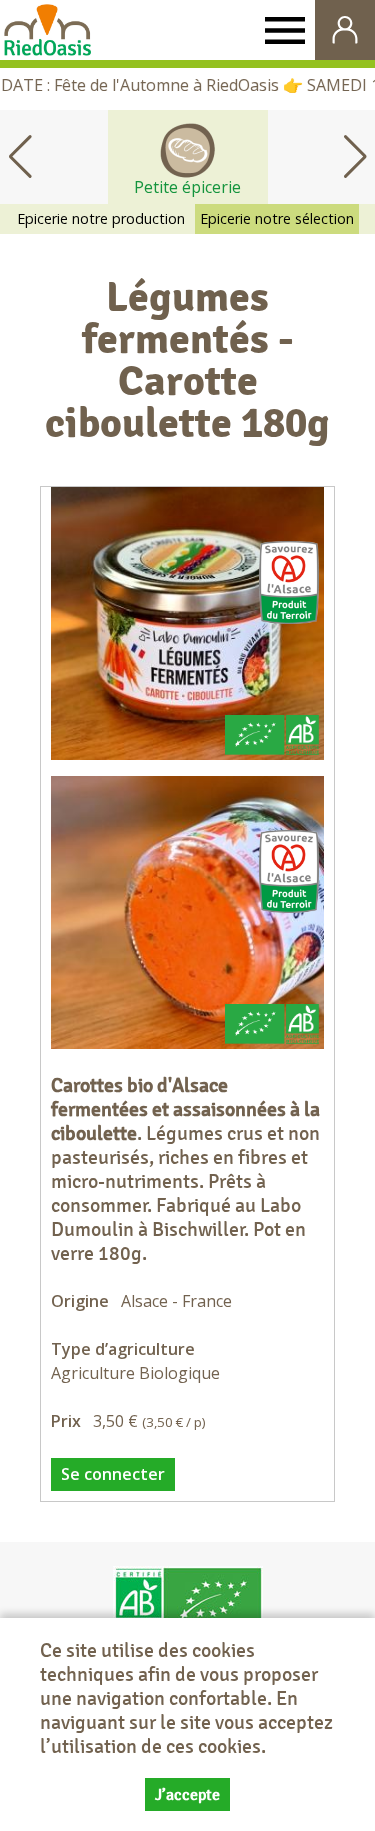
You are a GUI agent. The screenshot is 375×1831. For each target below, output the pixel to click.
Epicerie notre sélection (277, 218)
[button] (355, 157)
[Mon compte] (345, 30)
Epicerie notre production (101, 218)
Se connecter (113, 1474)
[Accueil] (47, 30)
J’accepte (187, 1794)
